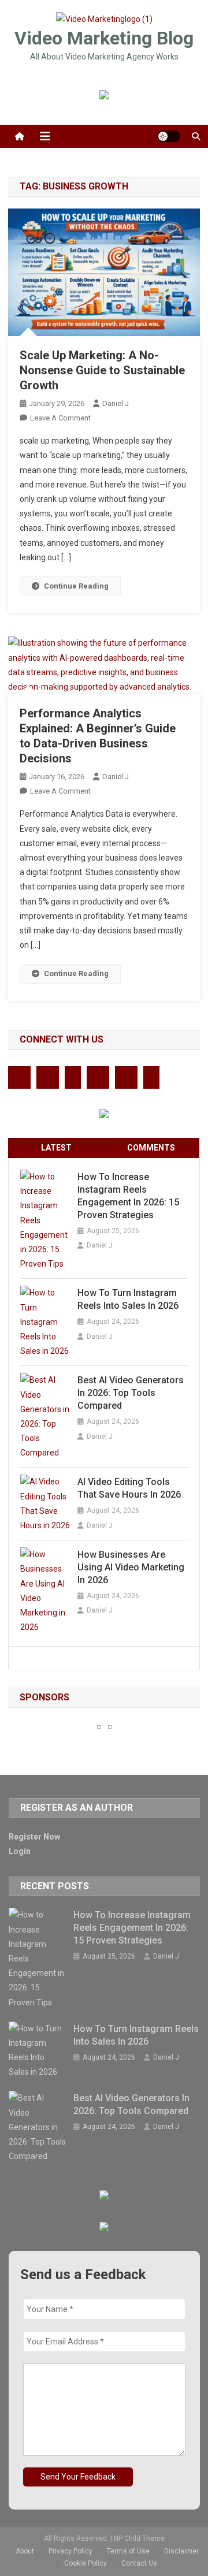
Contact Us (139, 2563)
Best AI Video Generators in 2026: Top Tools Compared (131, 1393)
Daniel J (116, 403)
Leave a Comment (60, 418)
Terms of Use (128, 2551)
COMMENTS (151, 1148)
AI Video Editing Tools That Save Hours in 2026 (129, 1488)
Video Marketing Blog (104, 38)
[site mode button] (169, 136)
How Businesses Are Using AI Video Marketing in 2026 (131, 1567)
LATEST (56, 1148)
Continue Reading (76, 586)
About (25, 2551)
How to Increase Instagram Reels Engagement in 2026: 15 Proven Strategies (128, 1196)
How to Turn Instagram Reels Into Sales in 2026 (128, 1299)
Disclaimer (181, 2551)
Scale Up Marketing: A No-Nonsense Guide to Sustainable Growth (102, 370)
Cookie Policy (86, 2563)
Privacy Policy (70, 2551)
